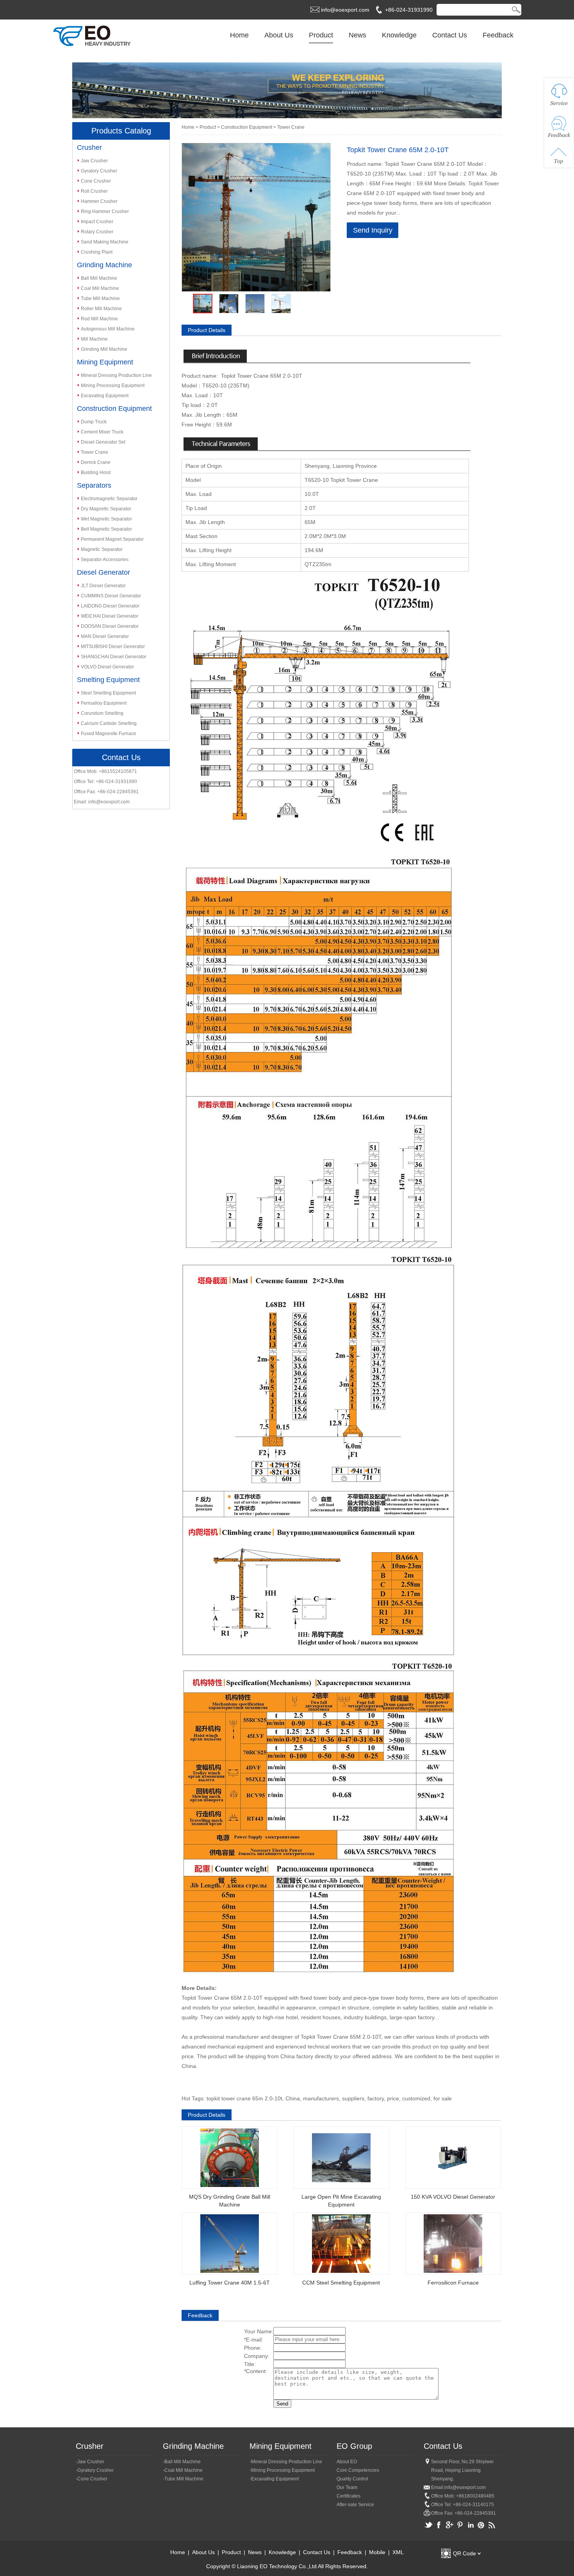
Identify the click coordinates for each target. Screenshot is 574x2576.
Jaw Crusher (94, 161)
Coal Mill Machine (100, 288)
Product (321, 35)
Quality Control (352, 2479)
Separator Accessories (105, 560)
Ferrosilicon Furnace (453, 2283)
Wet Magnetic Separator (106, 519)
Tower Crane (94, 452)
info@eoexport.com (345, 10)
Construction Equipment (114, 409)
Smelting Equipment (108, 680)
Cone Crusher (96, 181)
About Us (279, 35)
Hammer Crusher (99, 201)
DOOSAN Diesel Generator (110, 626)
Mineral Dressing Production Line (116, 375)
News (357, 35)
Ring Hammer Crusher (105, 211)
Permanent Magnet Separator (112, 539)
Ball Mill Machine (99, 278)
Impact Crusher (97, 222)
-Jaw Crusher (90, 2462)
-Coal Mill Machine (183, 2470)
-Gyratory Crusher (95, 2470)
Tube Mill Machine (100, 298)
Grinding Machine (104, 265)
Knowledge (399, 35)
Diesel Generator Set (103, 442)
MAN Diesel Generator (105, 636)
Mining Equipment (105, 362)
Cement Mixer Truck (102, 432)
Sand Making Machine (105, 242)
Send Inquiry (373, 230)
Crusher (89, 147)
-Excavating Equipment (274, 2479)
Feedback (498, 35)
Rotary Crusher (97, 232)
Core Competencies (358, 2470)
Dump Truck (94, 422)
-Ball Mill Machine (182, 2462)
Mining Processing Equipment (113, 386)
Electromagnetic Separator (109, 499)
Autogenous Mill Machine (108, 329)
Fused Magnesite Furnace (109, 734)
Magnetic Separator (102, 549)
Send (282, 2404)
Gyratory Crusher (99, 171)
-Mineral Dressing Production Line (286, 2462)
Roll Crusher (94, 191)
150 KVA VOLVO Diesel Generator (453, 2197)
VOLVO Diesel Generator (107, 667)
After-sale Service (355, 2505)
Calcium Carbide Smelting (109, 723)
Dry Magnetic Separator (106, 509)
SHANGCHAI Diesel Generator (114, 657)
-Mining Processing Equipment (282, 2470)
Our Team (347, 2487)
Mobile (377, 2552)
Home (239, 35)
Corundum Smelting (102, 713)
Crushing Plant (97, 252)
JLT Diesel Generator (103, 586)
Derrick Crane (96, 462)
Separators (94, 485)
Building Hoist (96, 473)
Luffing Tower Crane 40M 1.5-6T (230, 2283)
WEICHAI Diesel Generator (110, 616)
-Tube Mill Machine (183, 2479)
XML (398, 2552)
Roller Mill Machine (101, 309)
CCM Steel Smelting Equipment (341, 2283)
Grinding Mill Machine (104, 349)
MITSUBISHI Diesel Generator (113, 647)
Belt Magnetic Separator (106, 529)
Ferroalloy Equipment (104, 703)
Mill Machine (94, 339)
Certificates (348, 2496)
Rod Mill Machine (99, 319)
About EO (347, 2462)
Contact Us (450, 35)
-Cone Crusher (92, 2479)
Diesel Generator (103, 572)
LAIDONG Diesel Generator (110, 606)
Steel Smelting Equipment (108, 693)
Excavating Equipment (105, 396)
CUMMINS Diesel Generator (111, 596)
